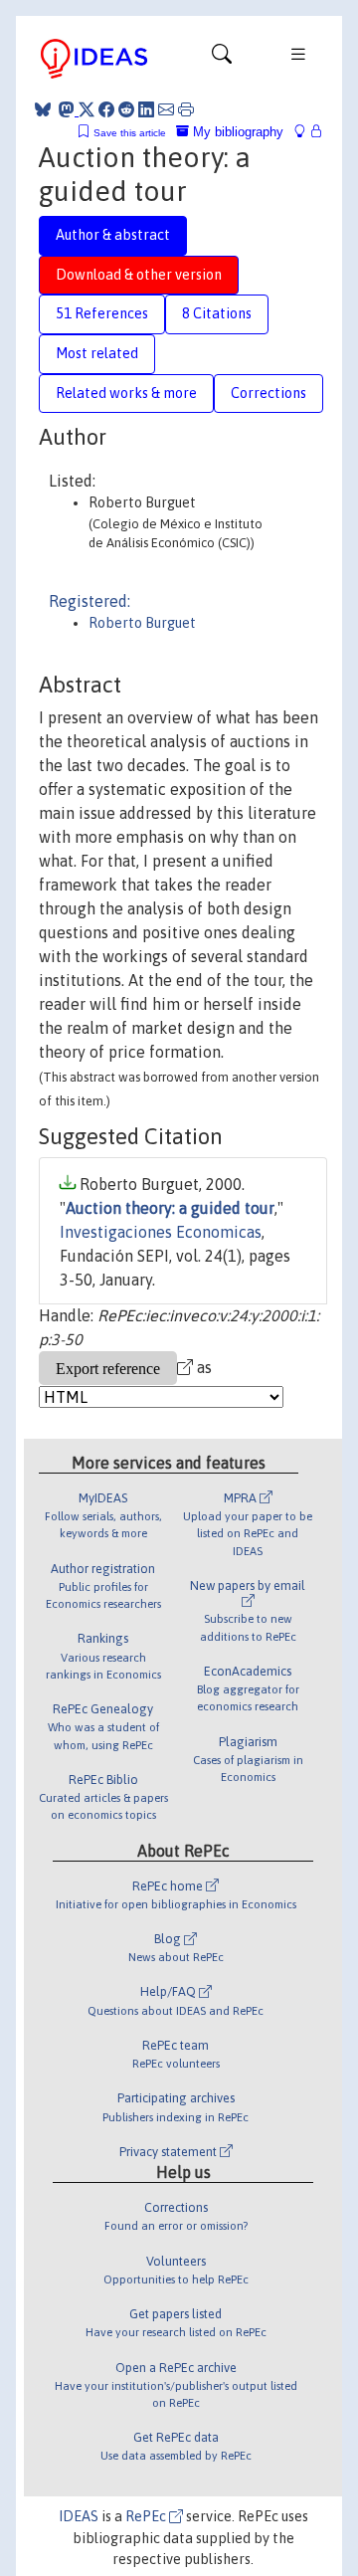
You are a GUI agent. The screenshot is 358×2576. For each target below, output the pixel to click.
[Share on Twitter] (87, 109)
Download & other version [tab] (139, 275)
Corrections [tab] (268, 393)
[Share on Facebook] (106, 109)
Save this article (130, 133)
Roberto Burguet (142, 623)
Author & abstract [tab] (113, 235)
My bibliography (236, 132)
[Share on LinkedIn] (146, 109)
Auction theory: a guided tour (170, 1208)
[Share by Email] (166, 109)
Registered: (89, 601)
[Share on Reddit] (126, 109)
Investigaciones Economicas (161, 1232)
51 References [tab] (102, 313)
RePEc (147, 2516)
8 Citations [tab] (217, 313)
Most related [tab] (97, 353)
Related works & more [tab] (126, 393)
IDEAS (79, 2516)
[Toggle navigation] (222, 59)
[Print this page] (186, 109)
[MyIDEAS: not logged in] (305, 132)
